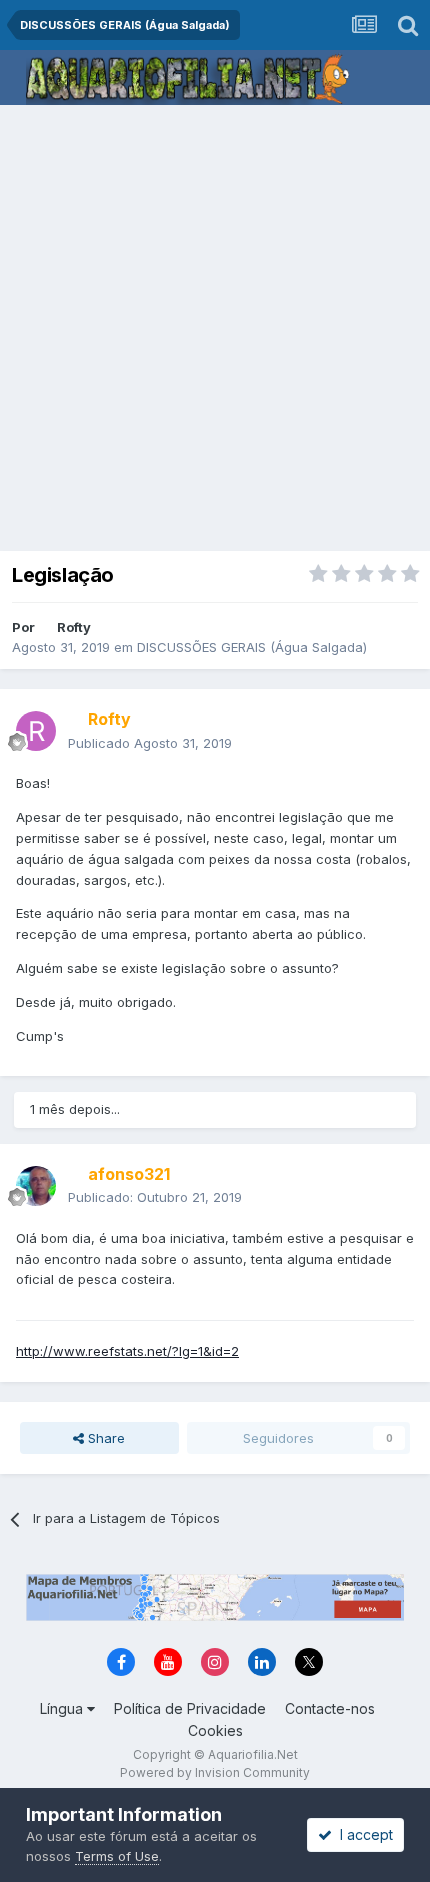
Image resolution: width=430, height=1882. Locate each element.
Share (104, 1438)
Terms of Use (117, 1856)
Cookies (215, 1730)
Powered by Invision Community (215, 1772)
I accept (362, 1834)
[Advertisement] (215, 330)
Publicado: (155, 1197)
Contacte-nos (330, 1708)
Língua (63, 1708)
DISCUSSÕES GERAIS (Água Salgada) (252, 647)
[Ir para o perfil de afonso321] (36, 1186)
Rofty (74, 627)
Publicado (150, 743)
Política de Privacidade (190, 1708)
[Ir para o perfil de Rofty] (36, 731)
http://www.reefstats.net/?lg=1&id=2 (127, 1351)
